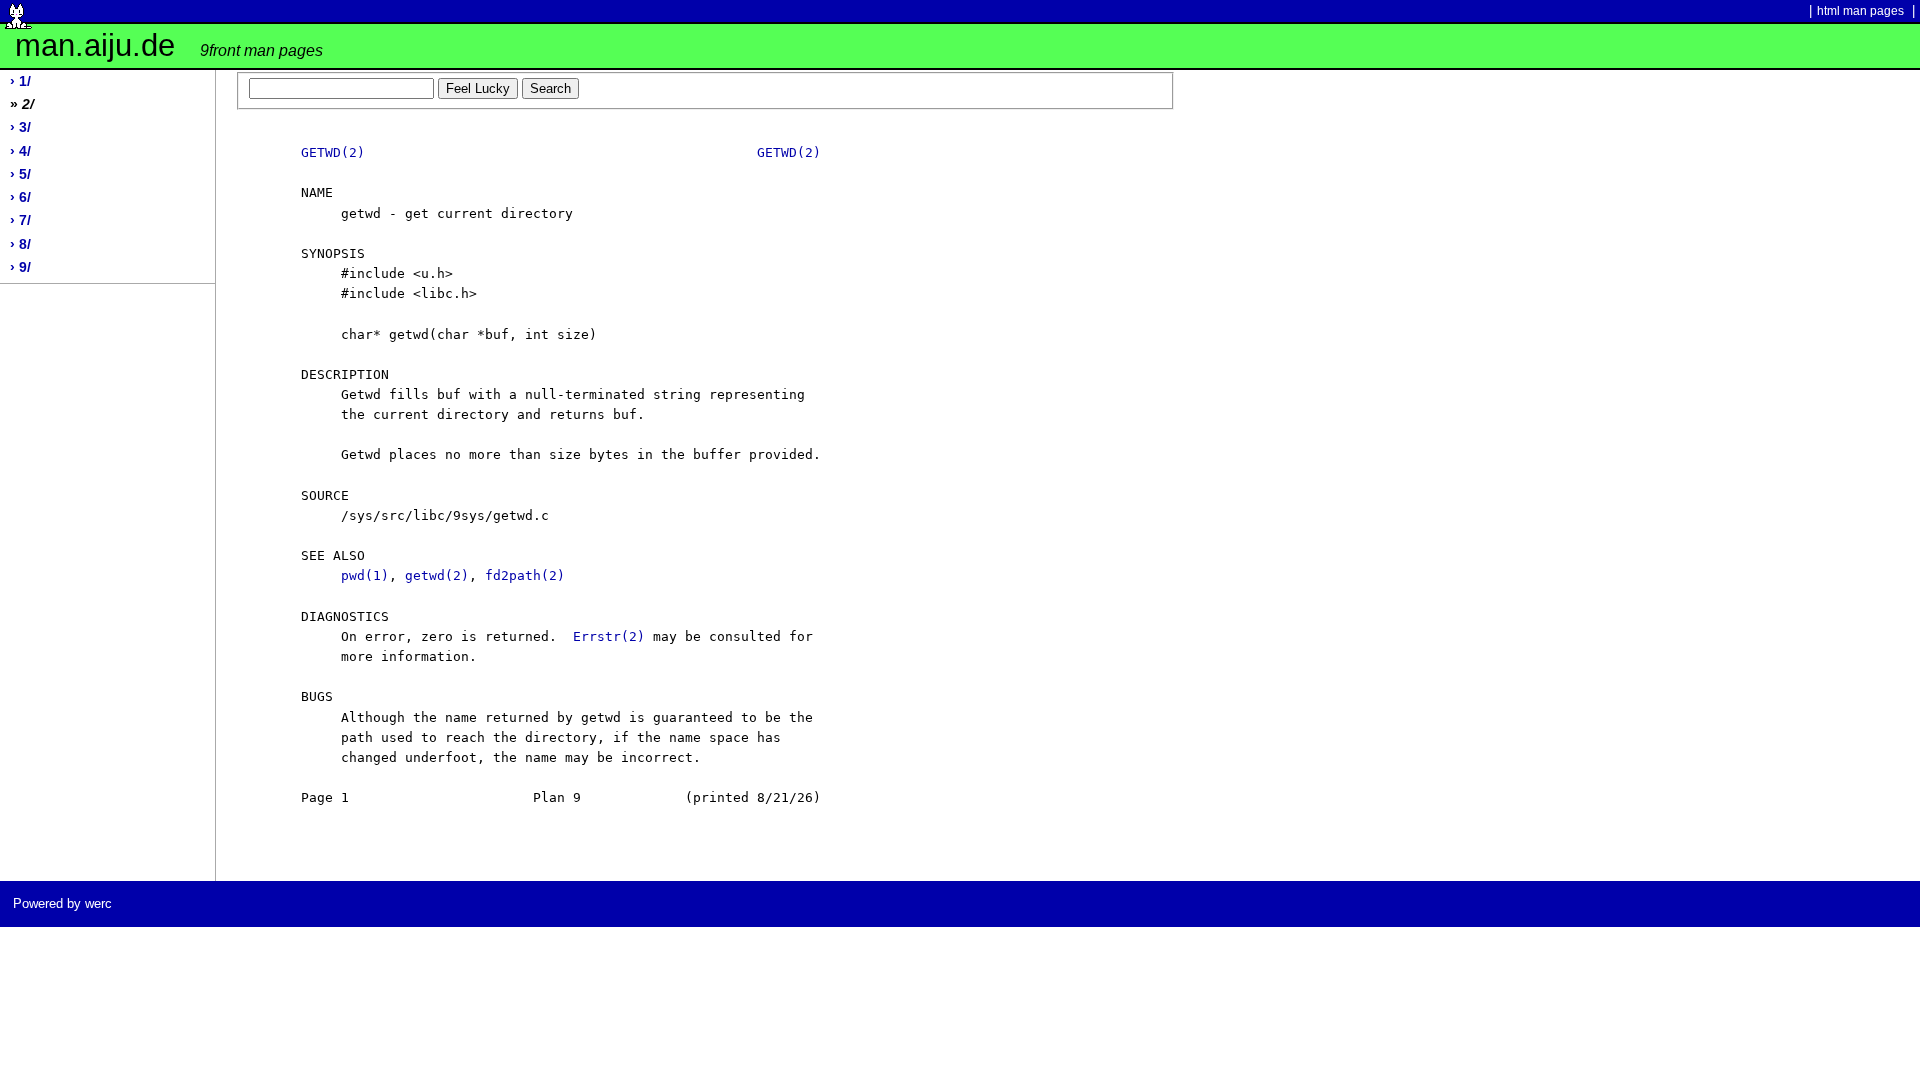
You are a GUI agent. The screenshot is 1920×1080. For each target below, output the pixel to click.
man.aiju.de (169, 45)
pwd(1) (365, 575)
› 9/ (20, 267)
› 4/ (20, 151)
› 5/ (20, 174)
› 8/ (20, 244)
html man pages (1860, 11)
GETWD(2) (333, 152)
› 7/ (20, 220)
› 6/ (20, 197)
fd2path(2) (525, 575)
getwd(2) (437, 575)
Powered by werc (62, 903)
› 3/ (20, 127)
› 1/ (20, 81)
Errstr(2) (609, 636)
